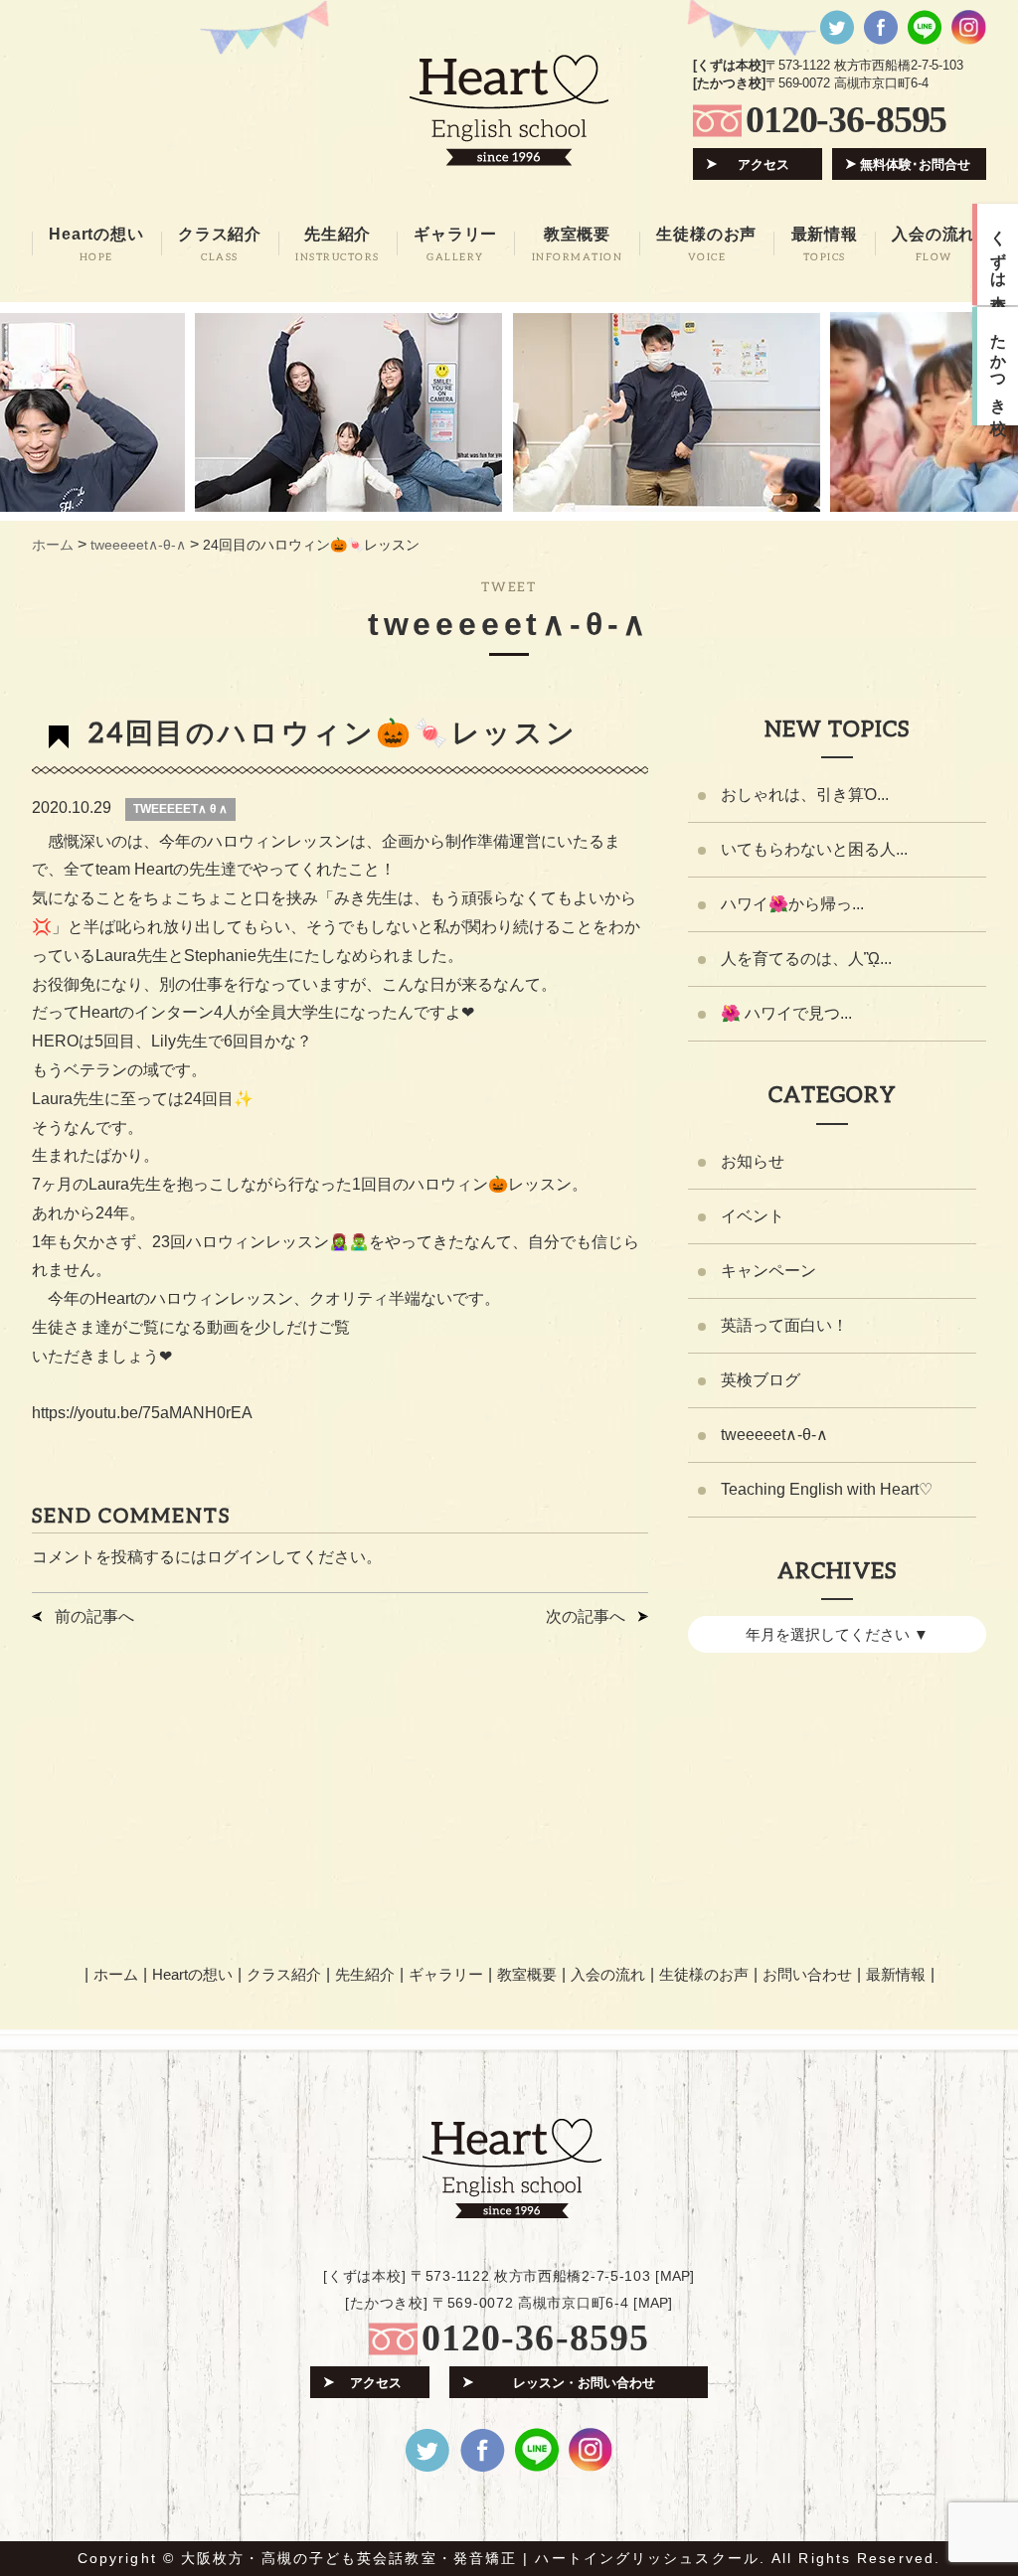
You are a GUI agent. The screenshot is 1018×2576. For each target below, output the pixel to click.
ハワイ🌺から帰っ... (792, 904)
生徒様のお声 (704, 1974)
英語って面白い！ (784, 1325)
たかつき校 (999, 367)
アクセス (763, 164)
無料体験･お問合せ (915, 164)
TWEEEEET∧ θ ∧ (180, 809)
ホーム (116, 1974)
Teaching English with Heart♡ (827, 1489)
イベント (753, 1216)
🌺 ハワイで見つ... (786, 1013)
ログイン (239, 1557)
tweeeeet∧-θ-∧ (774, 1435)
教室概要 (527, 1974)
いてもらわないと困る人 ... (814, 849)
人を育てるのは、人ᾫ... (806, 959)
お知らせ (753, 1161)
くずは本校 (999, 254)
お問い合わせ (807, 1974)
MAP (675, 2276)
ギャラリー (446, 1974)
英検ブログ (761, 1380)
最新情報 (896, 1974)
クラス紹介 (284, 1974)
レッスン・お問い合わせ (584, 2383)
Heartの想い (192, 1974)
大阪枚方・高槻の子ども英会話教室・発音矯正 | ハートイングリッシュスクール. (473, 2558)
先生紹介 (365, 1974)
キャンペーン (768, 1271)
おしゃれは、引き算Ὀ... (805, 795)
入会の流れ (608, 1974)
